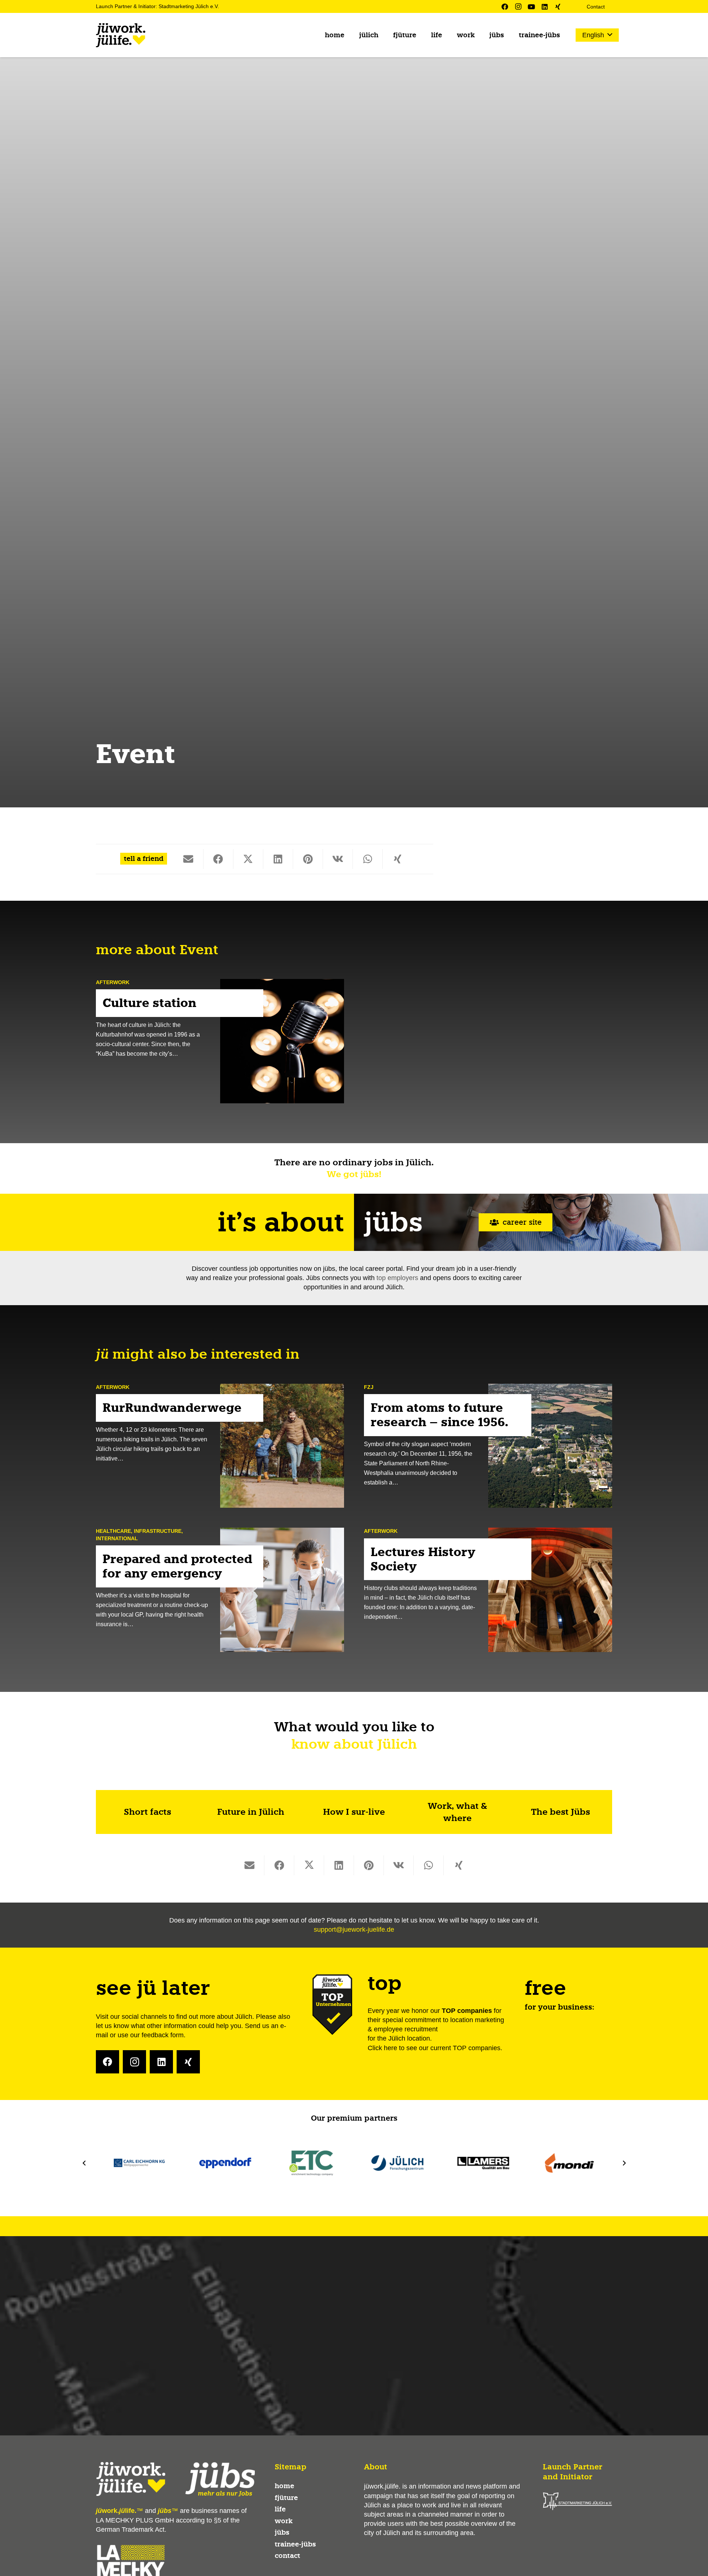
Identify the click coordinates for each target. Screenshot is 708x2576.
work (284, 2521)
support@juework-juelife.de (354, 1930)
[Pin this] (308, 859)
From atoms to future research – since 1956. (440, 1415)
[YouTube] (531, 7)
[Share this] (218, 859)
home (284, 2486)
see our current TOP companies (453, 2048)
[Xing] (558, 7)
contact (287, 2556)
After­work (113, 982)
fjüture (286, 2498)
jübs (282, 2532)
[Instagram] (518, 7)
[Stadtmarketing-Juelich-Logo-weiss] (577, 2501)
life (280, 2509)
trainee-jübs (295, 2544)
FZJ (369, 1387)
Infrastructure (158, 1531)
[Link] (147, 1812)
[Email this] (189, 859)
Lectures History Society (423, 1559)
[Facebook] (505, 7)
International (117, 1538)
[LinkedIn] (545, 7)
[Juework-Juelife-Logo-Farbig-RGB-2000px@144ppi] (121, 35)
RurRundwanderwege (172, 1408)
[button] (597, 35)
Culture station (150, 1003)
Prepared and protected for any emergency (177, 1566)
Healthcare (113, 1531)
